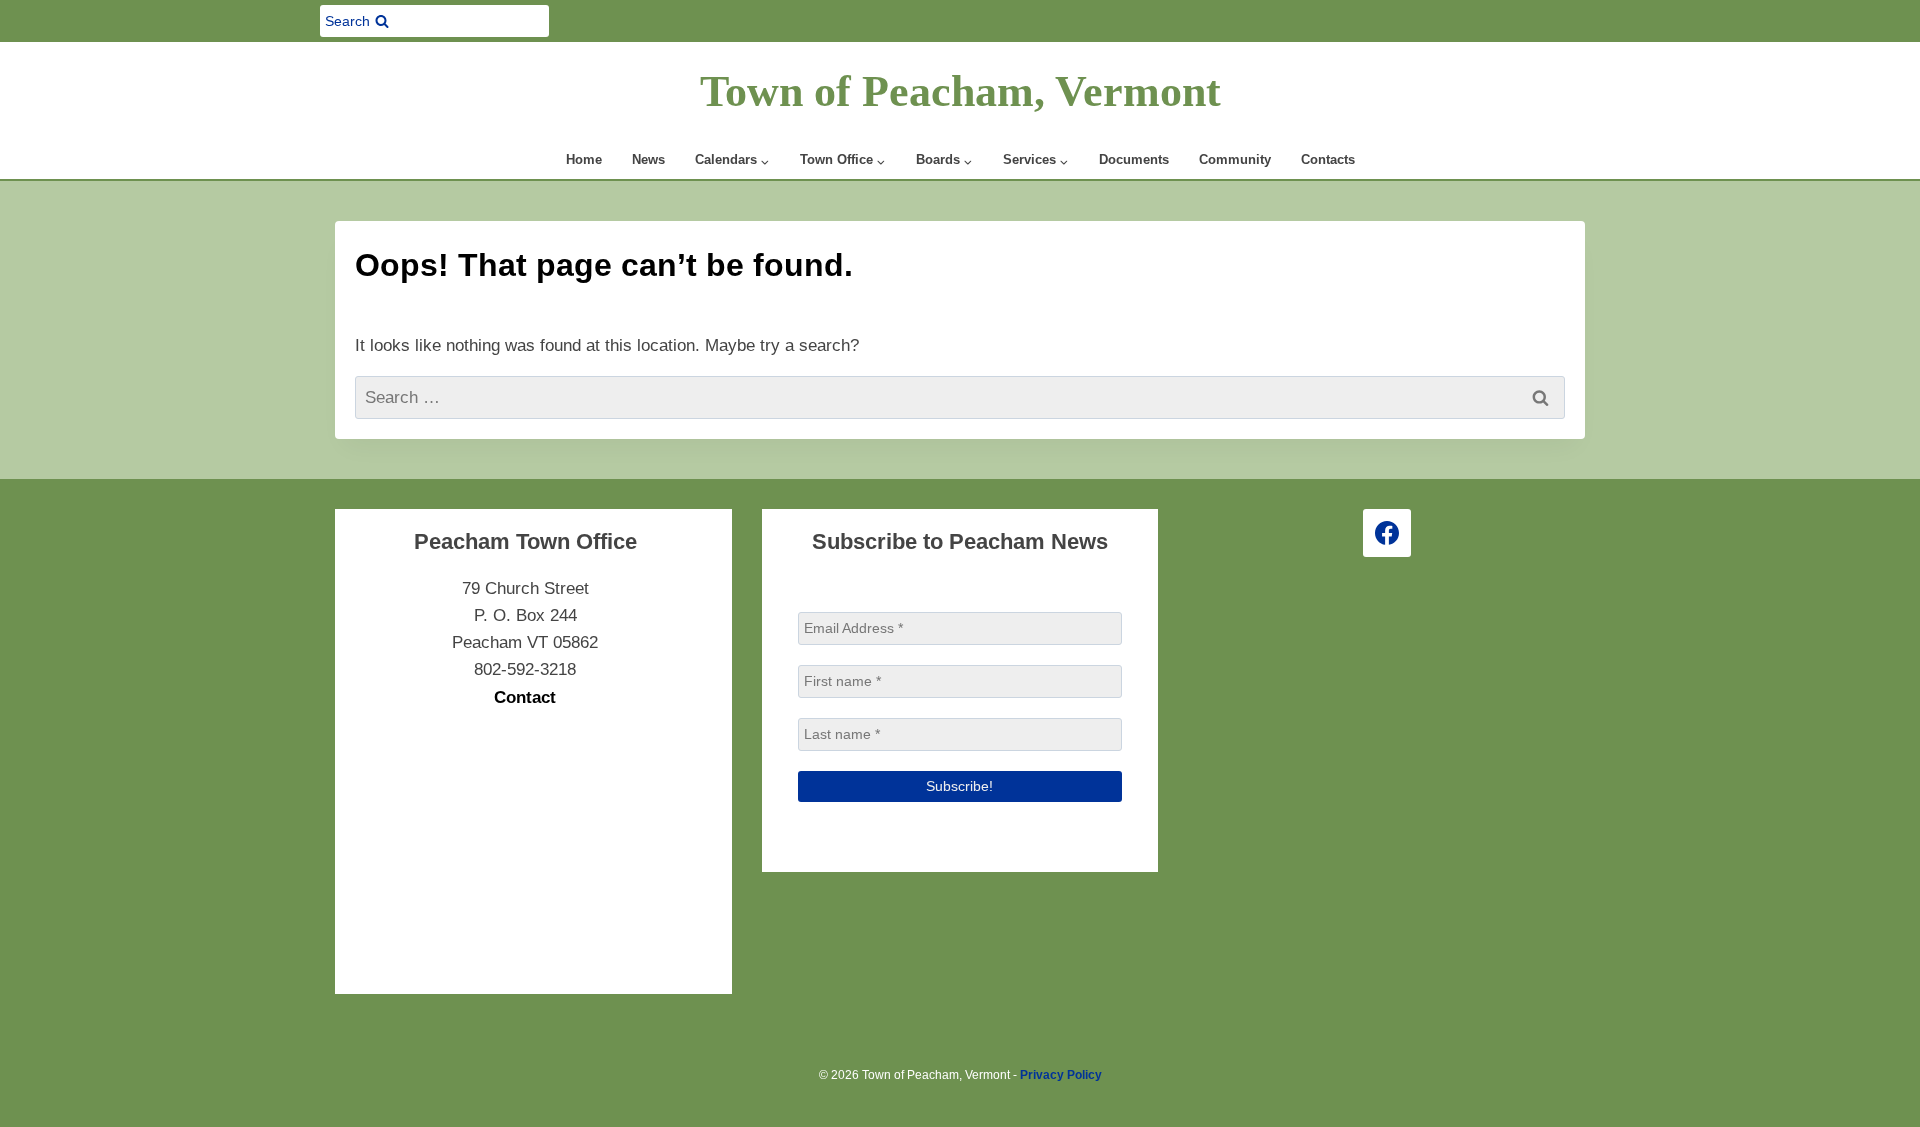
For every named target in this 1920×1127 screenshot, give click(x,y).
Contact (525, 697)
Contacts (1328, 159)
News (648, 159)
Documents (1134, 159)
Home (584, 159)
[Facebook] (1387, 533)
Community (1235, 159)
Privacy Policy (1061, 1075)
